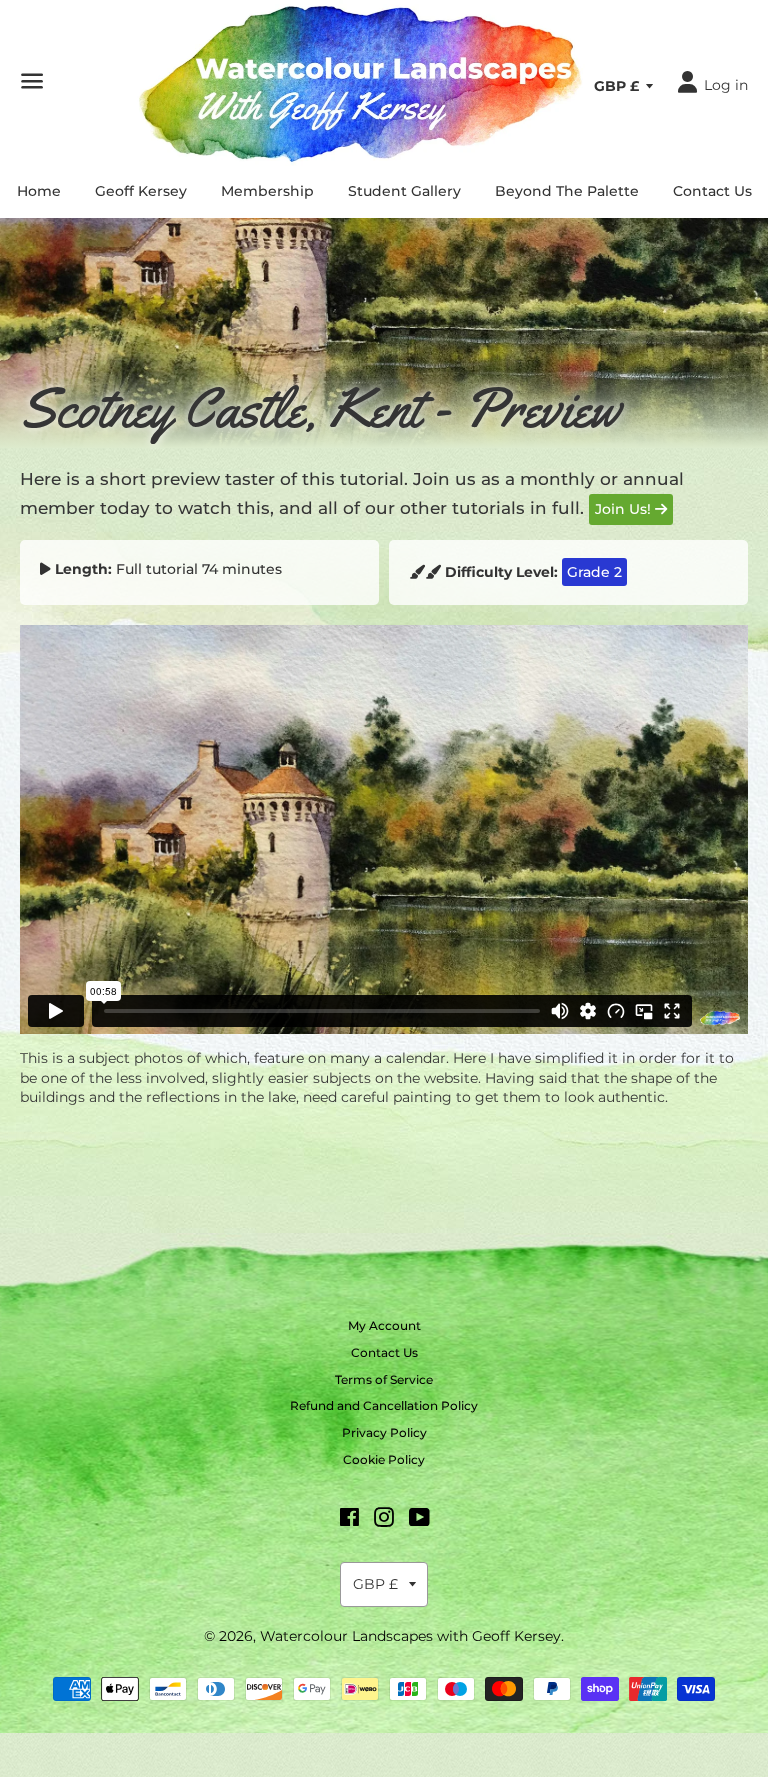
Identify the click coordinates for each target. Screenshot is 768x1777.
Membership (267, 191)
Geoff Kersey (141, 191)
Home (39, 191)
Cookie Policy (384, 1459)
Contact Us (712, 191)
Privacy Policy (384, 1432)
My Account (384, 1325)
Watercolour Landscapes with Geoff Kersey (410, 1636)
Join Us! (625, 509)
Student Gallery (404, 191)
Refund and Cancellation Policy (384, 1405)
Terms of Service (384, 1379)
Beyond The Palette (567, 191)
